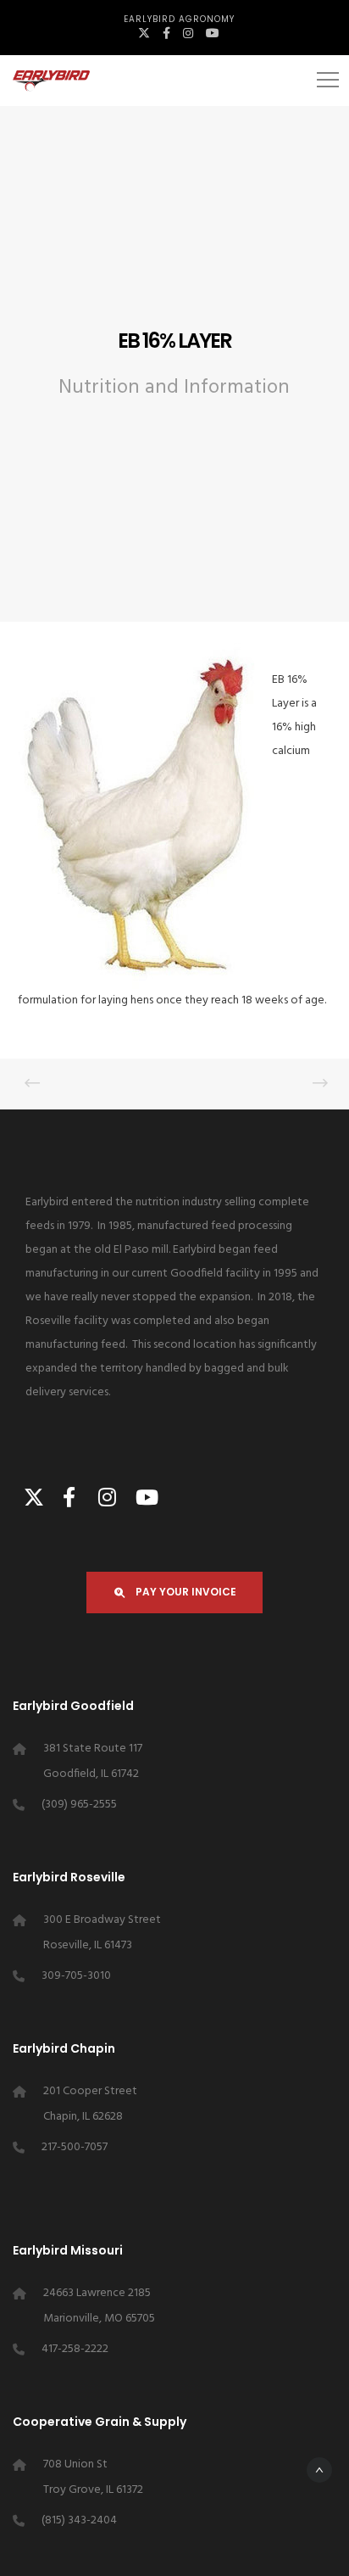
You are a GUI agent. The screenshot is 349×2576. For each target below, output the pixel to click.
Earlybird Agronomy (179, 19)
